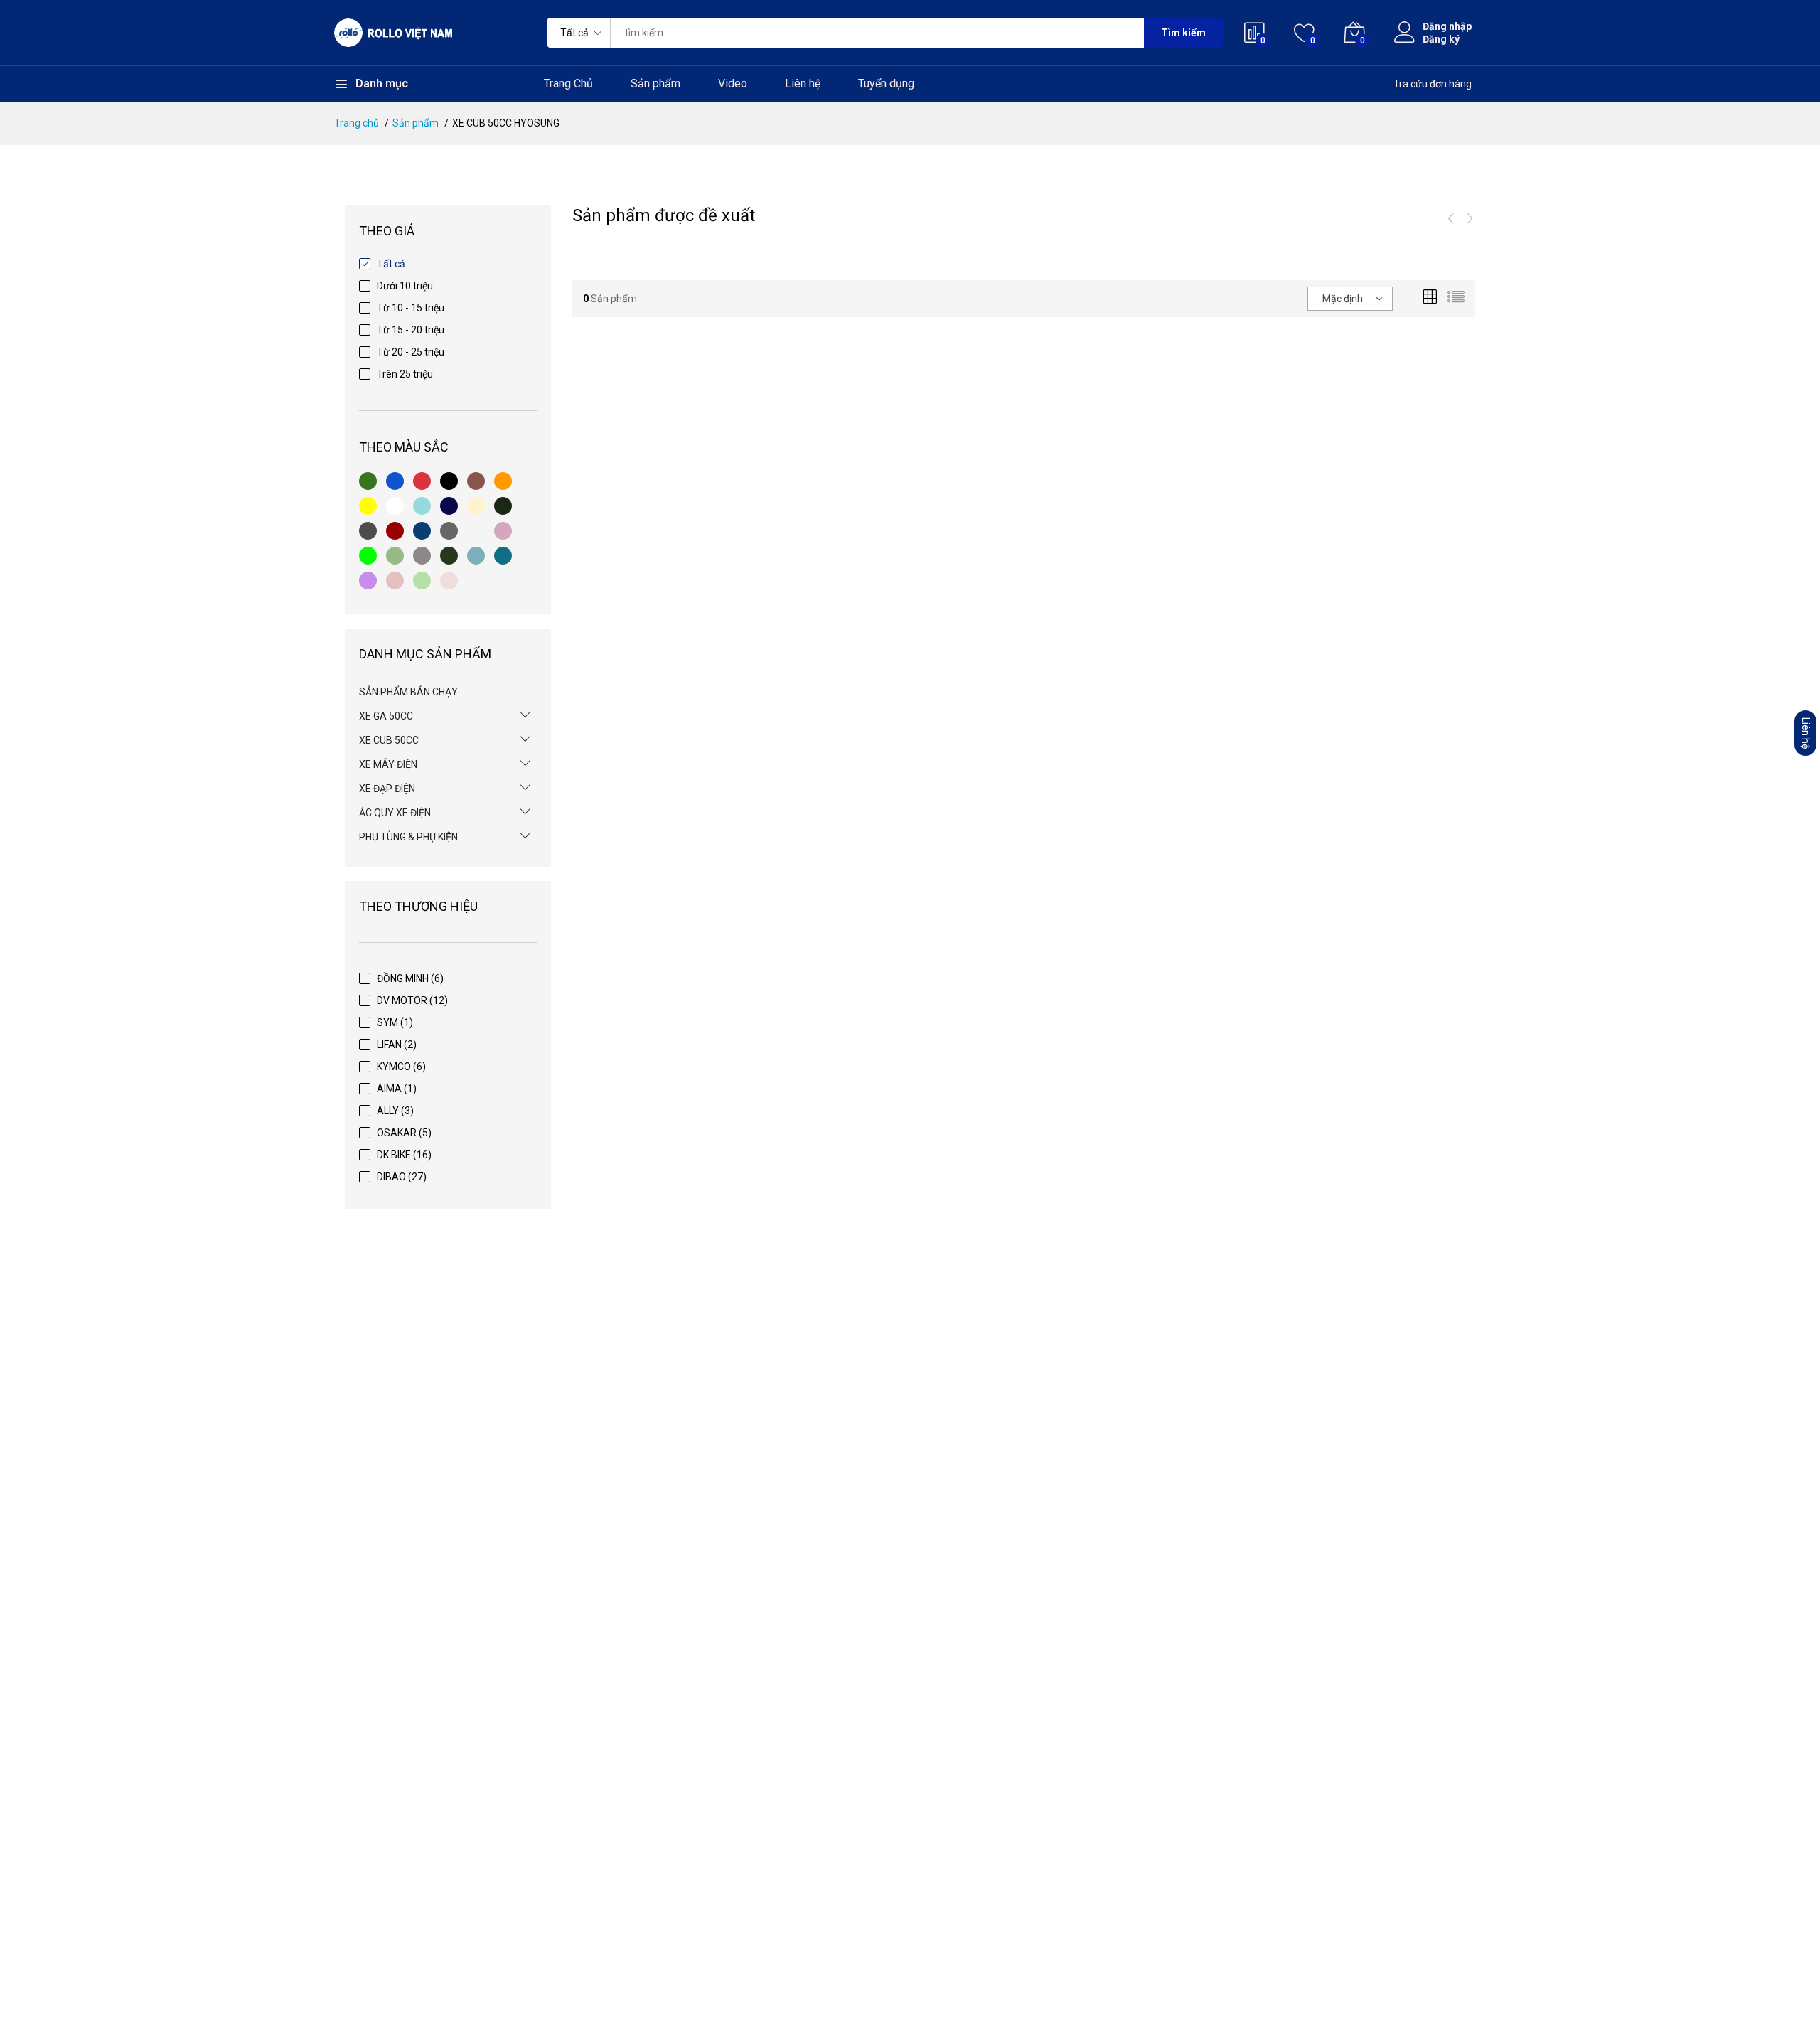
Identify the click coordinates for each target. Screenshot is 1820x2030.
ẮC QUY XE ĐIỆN (395, 813)
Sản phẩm (655, 84)
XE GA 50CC (386, 716)
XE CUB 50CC (389, 740)
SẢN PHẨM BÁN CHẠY (408, 692)
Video (733, 84)
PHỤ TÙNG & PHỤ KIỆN (408, 837)
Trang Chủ (568, 84)
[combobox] (1350, 299)
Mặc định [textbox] (1343, 299)
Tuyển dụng (886, 84)
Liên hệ (803, 84)
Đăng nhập (1447, 26)
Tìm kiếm (1183, 33)
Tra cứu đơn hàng (1433, 84)
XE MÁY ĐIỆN (388, 764)
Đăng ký (1441, 39)
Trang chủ (357, 123)
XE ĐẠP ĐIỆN (387, 789)
